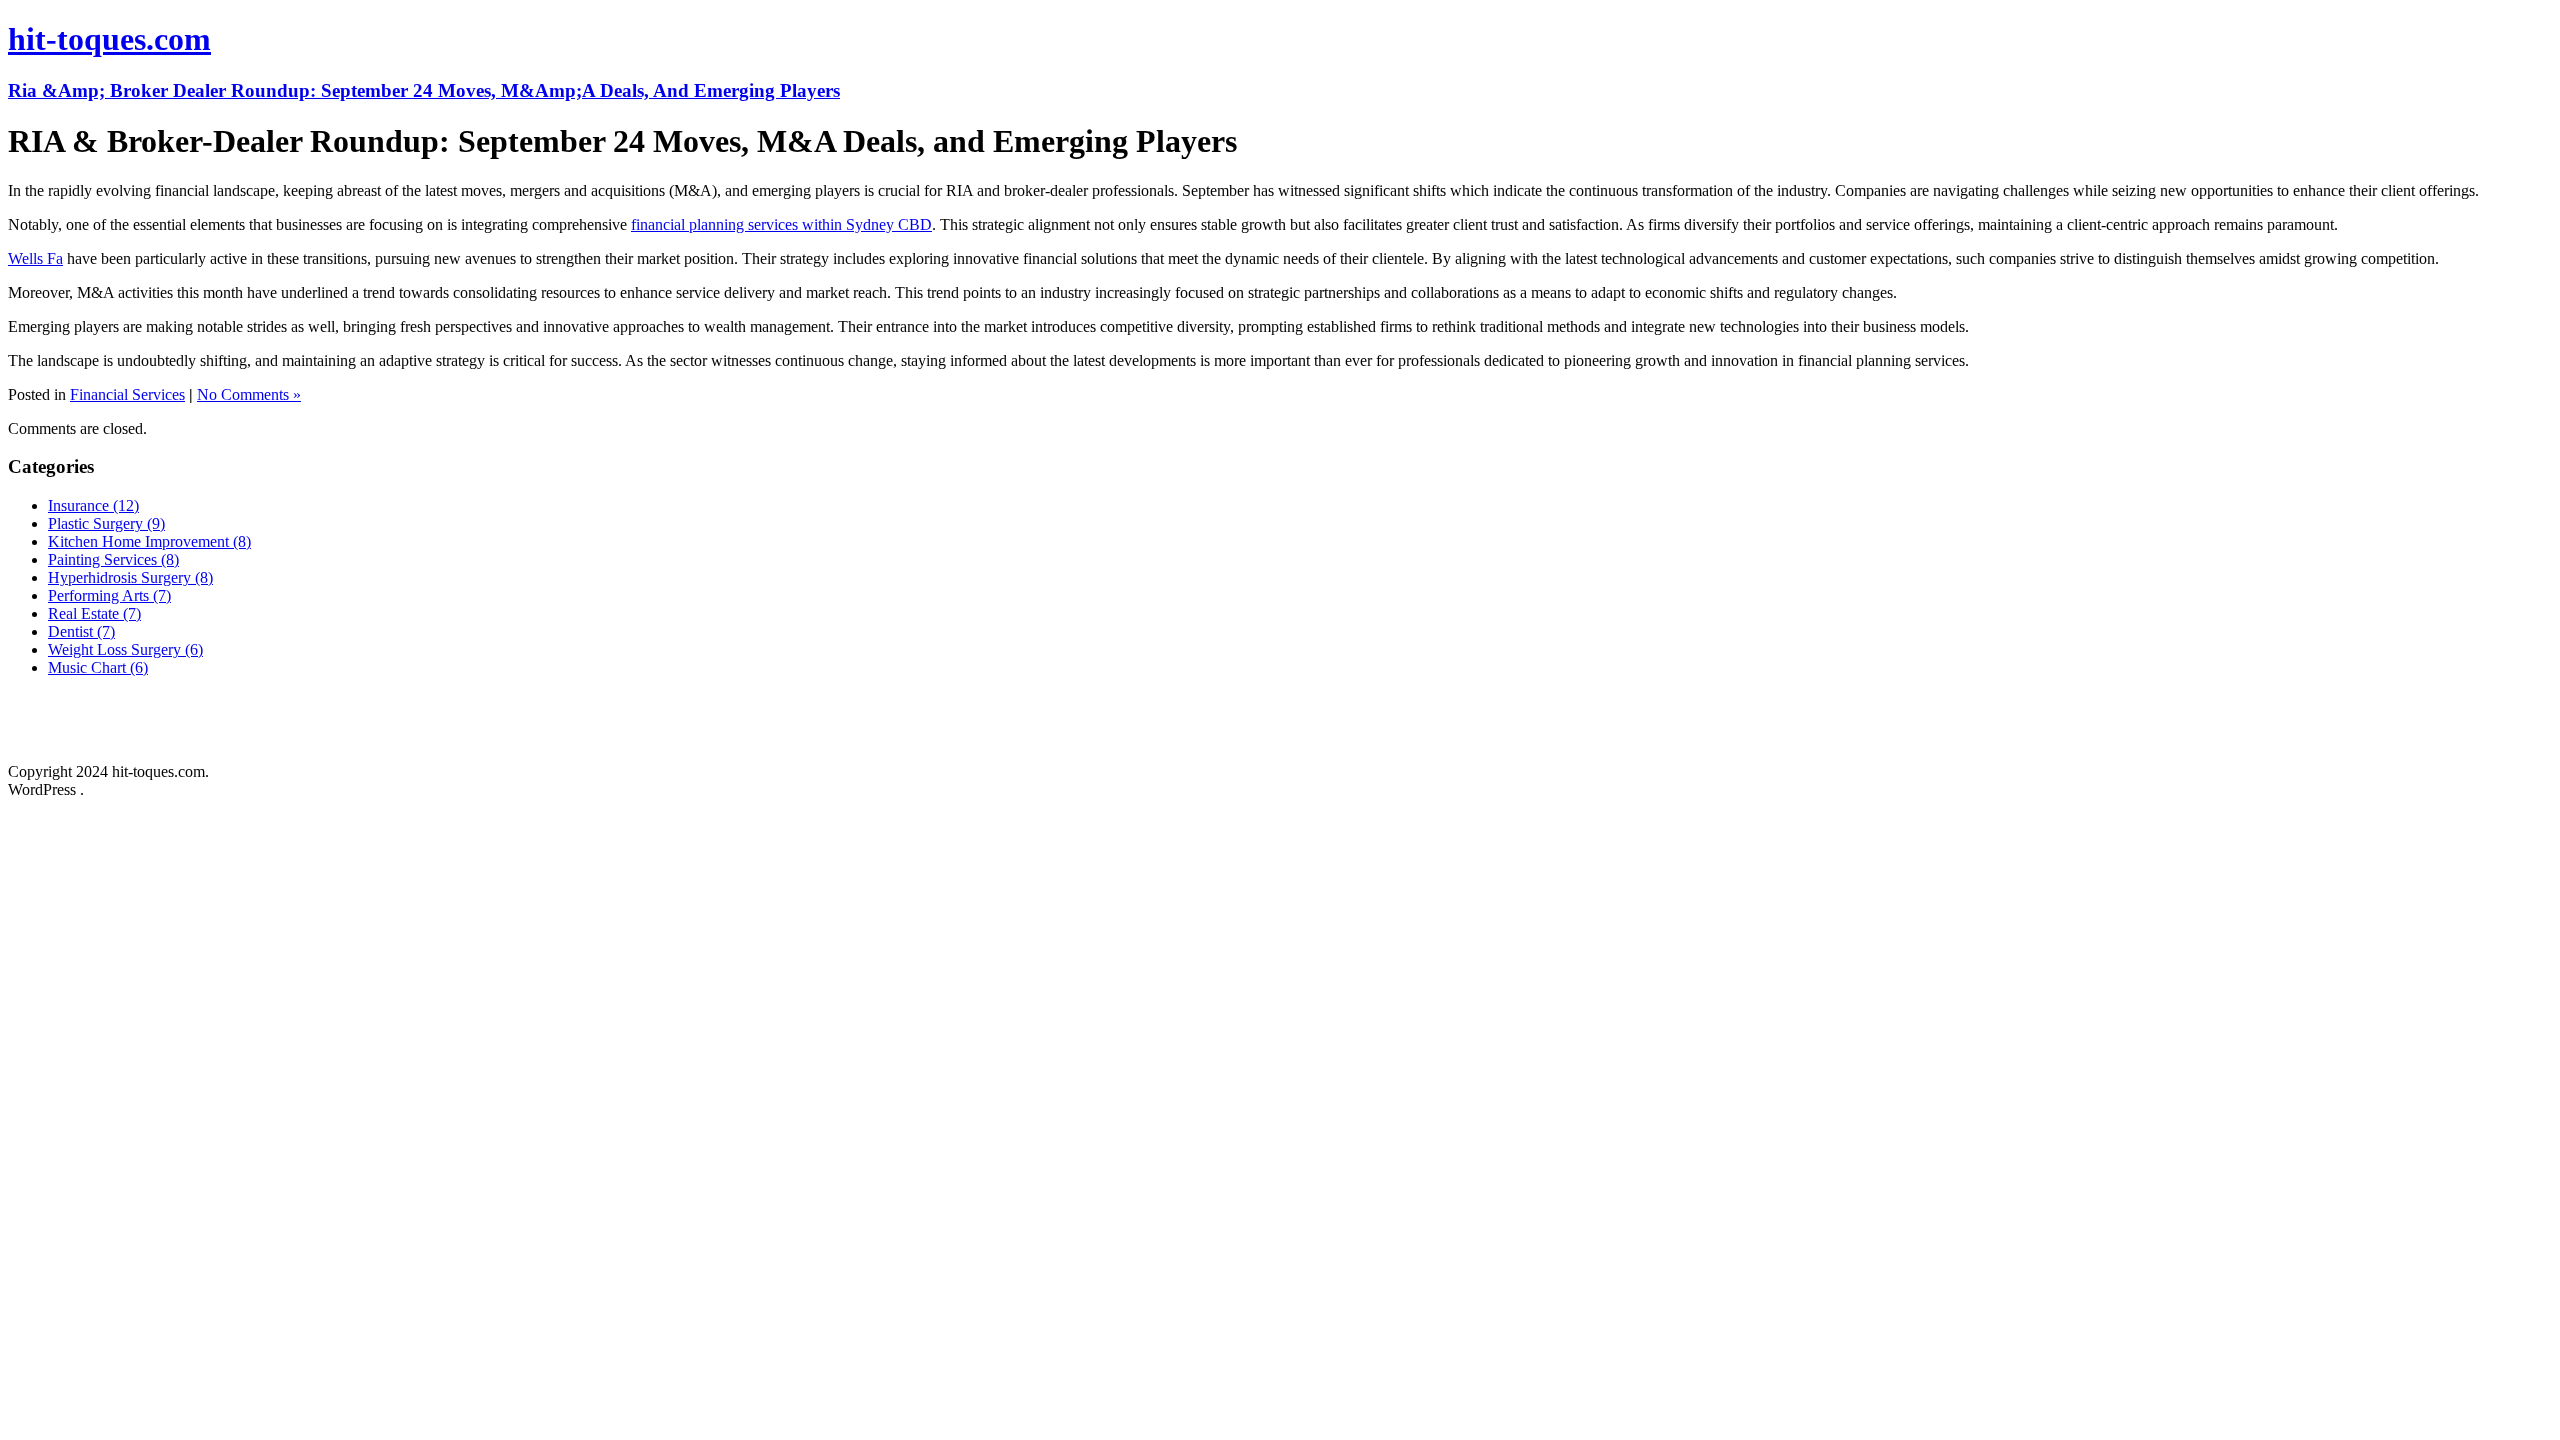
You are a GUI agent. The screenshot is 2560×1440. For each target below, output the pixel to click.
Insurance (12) (93, 505)
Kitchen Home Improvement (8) (149, 541)
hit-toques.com (109, 39)
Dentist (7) (81, 631)
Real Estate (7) (94, 613)
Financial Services (127, 394)
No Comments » (249, 394)
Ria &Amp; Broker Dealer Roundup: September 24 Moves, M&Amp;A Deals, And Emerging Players (424, 90)
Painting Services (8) (113, 559)
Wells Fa (35, 258)
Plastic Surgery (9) (106, 523)
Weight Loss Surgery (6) (125, 649)
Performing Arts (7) (109, 595)
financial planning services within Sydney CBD (781, 224)
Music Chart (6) (98, 667)
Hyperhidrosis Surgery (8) (130, 577)
